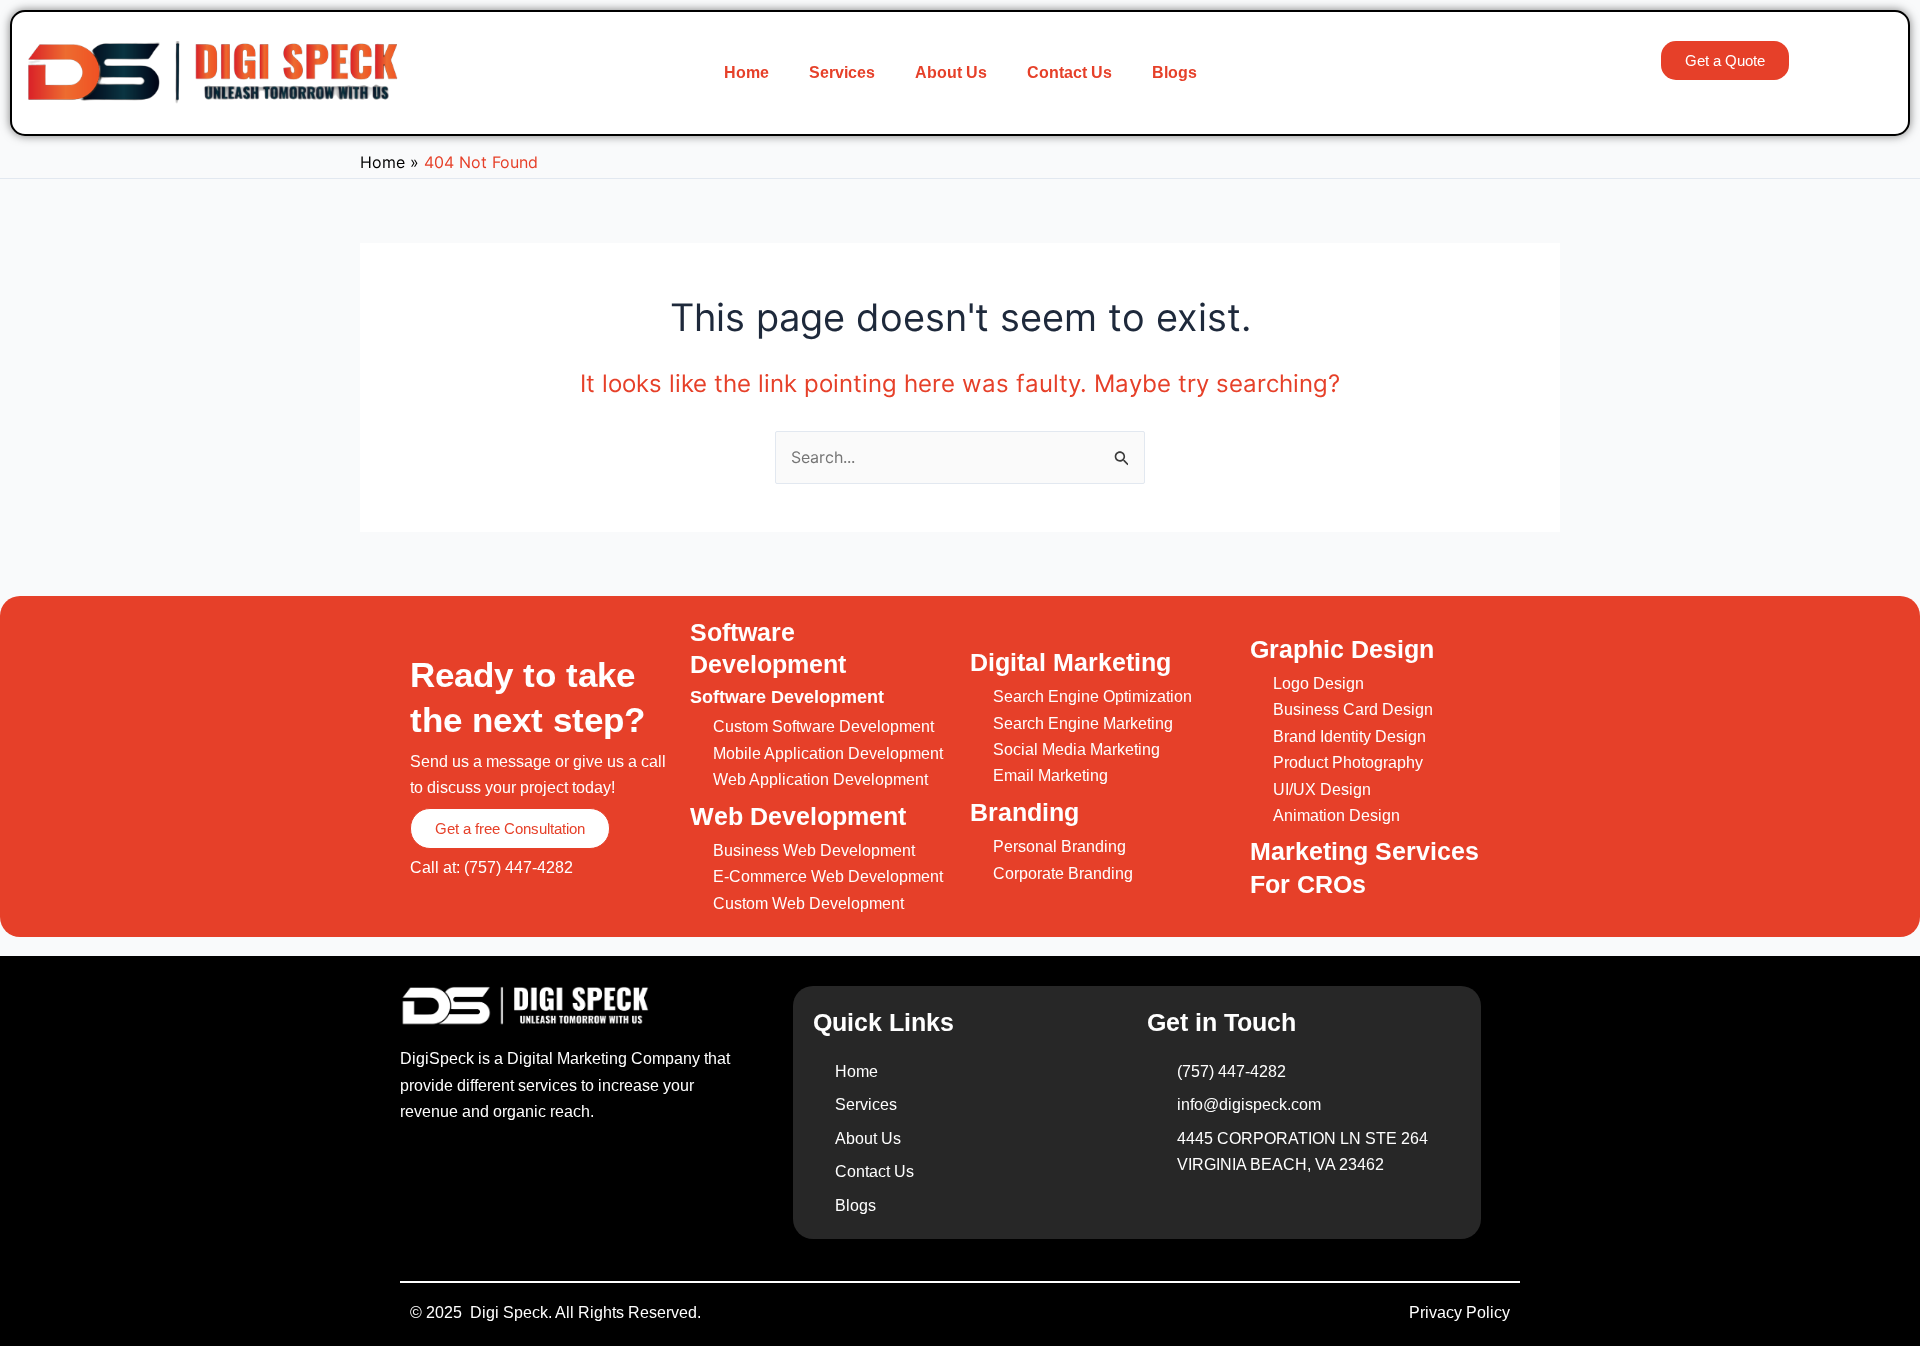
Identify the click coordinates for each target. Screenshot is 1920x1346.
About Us (951, 72)
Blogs (1174, 72)
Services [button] (842, 72)
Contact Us (1069, 72)
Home (746, 72)
